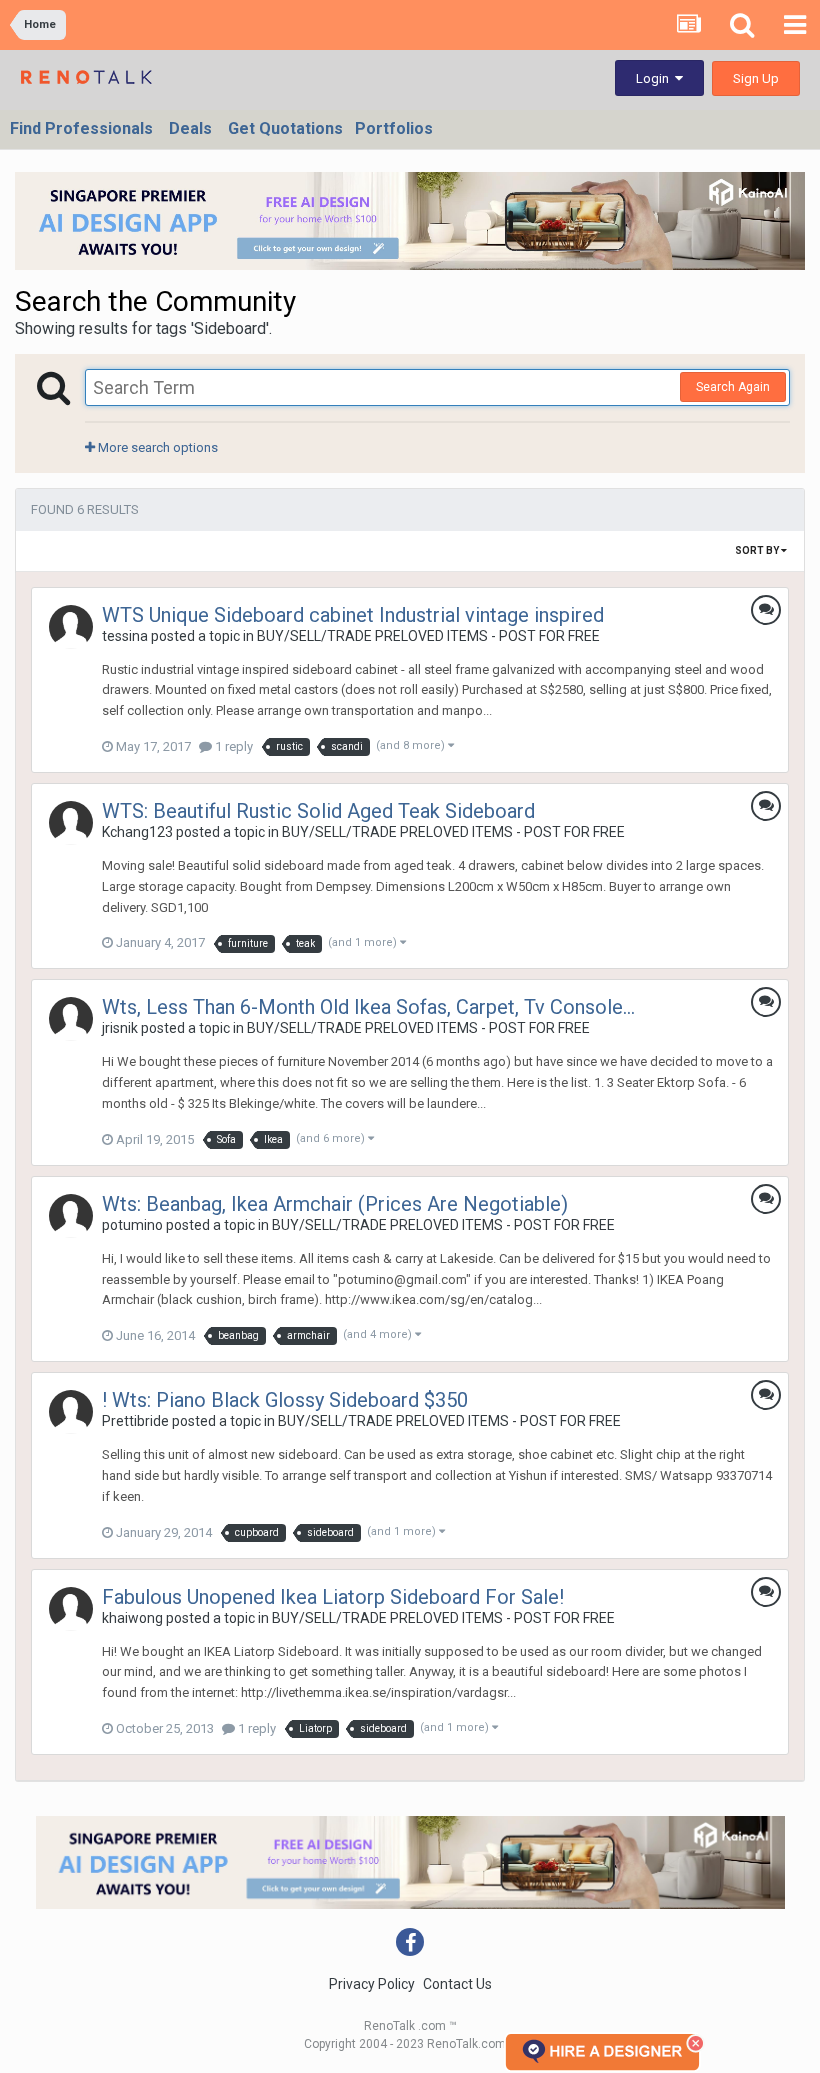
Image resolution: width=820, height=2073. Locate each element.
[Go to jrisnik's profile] (71, 1019)
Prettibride (135, 1421)
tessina (125, 636)
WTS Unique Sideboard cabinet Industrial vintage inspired (353, 615)
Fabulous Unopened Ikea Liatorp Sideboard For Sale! (333, 1597)
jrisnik (120, 1028)
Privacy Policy (372, 1984)
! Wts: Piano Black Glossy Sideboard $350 (285, 1400)
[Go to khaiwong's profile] (71, 1609)
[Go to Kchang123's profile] (71, 823)
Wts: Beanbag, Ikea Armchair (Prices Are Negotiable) (335, 1204)
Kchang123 (137, 832)
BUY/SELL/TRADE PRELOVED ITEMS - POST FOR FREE (428, 636)
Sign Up (756, 78)
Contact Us (457, 1984)
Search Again (733, 387)
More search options (156, 447)
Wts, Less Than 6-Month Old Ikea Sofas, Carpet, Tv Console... (368, 1007)
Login (655, 78)
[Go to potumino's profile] (71, 1216)
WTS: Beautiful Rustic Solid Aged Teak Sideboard (318, 811)
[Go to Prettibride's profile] (71, 1412)
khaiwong (132, 1618)
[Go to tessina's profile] (71, 627)
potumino (132, 1225)
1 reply (232, 746)
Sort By (758, 550)
